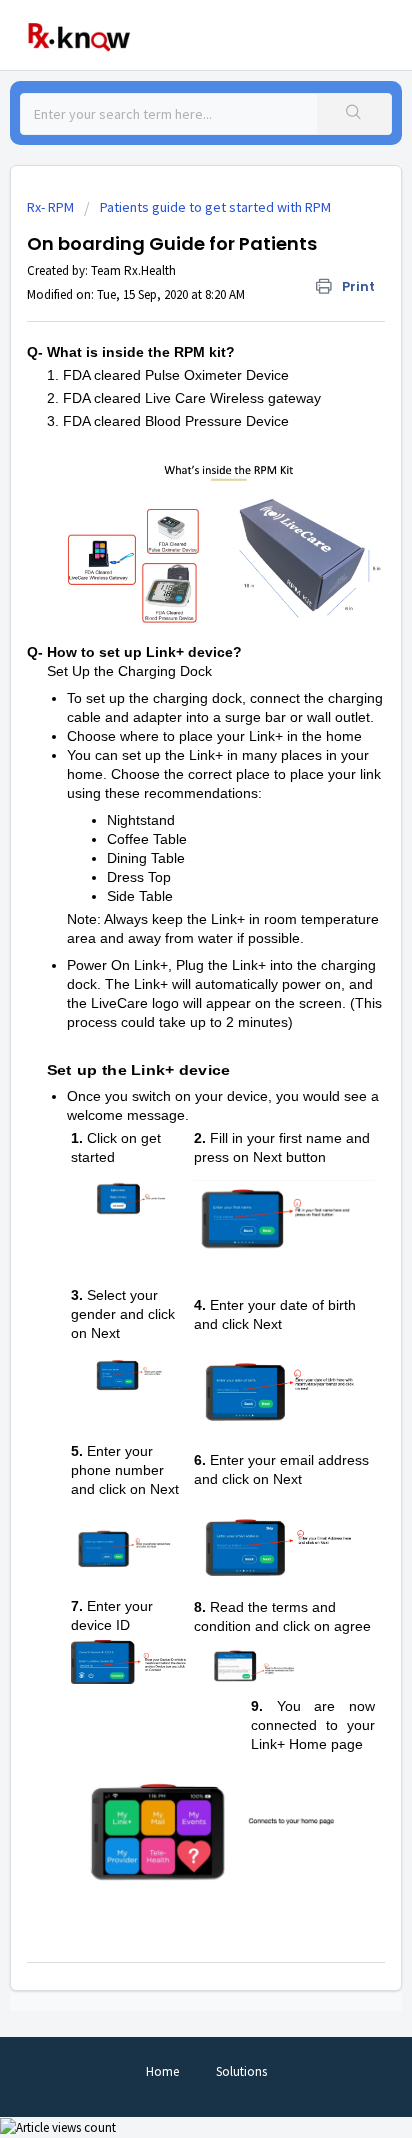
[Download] (169, 1077)
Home (162, 2071)
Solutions (241, 2071)
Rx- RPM (50, 207)
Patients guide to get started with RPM (215, 207)
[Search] (354, 114)
